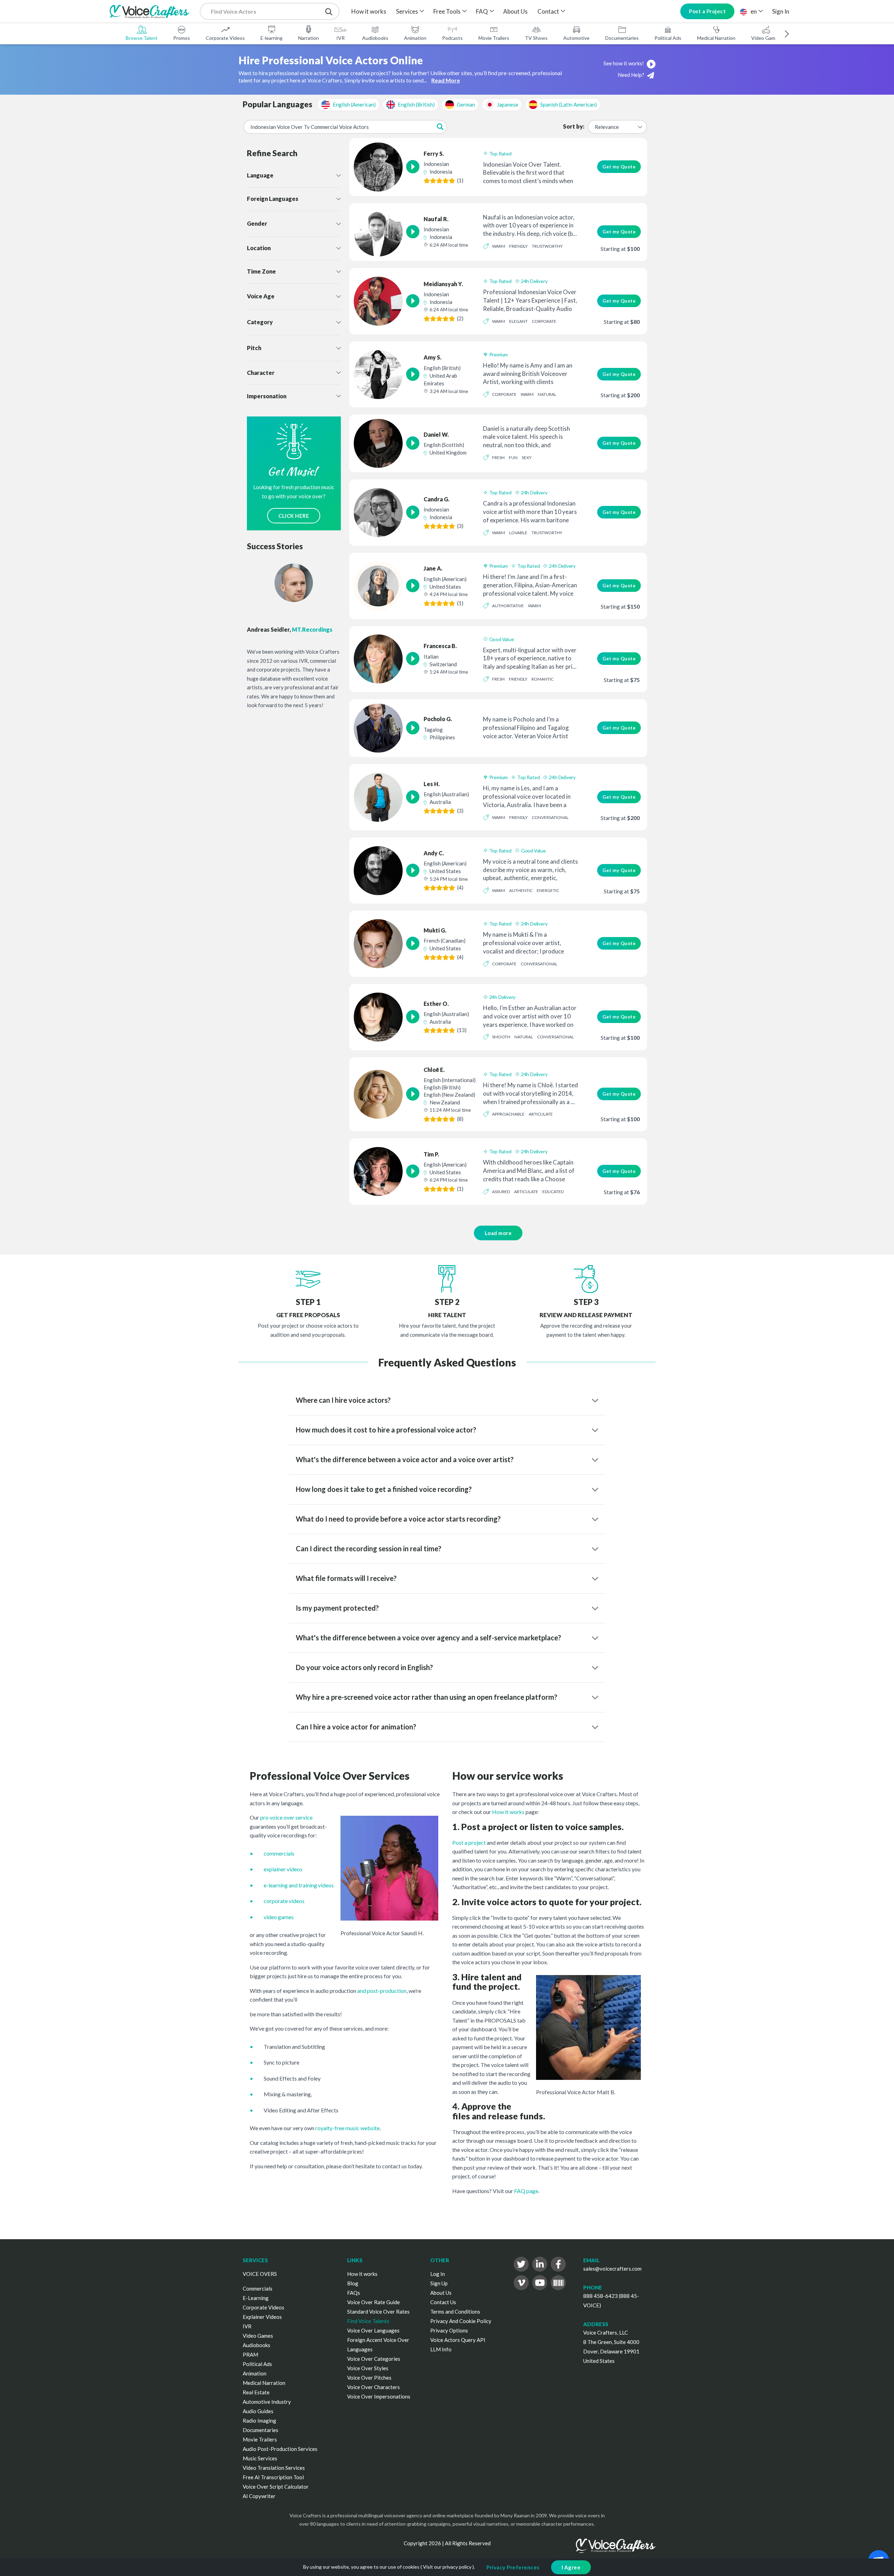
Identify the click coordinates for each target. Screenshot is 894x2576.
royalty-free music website (347, 2128)
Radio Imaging (259, 2421)
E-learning (272, 38)
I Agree (571, 2567)
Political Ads (668, 38)
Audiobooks (375, 38)
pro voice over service (286, 1817)
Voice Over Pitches (369, 2378)
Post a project (469, 1842)
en (754, 11)
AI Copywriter (259, 2496)
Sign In (781, 11)
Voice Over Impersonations (379, 2396)
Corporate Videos (225, 38)
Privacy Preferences (513, 2567)
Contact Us (443, 2302)
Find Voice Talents (368, 2321)
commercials (279, 1853)
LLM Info (441, 2349)
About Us (515, 11)
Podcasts (452, 38)
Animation (415, 38)
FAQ (482, 11)
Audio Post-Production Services (280, 2449)
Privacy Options (449, 2330)
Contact (548, 11)
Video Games (766, 38)
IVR (340, 38)
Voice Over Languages (373, 2330)
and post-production (382, 1991)
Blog (353, 2283)
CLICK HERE (294, 516)
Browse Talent (142, 38)
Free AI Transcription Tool (273, 2477)
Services (407, 11)
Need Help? (632, 75)
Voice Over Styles (368, 2368)
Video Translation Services (274, 2468)
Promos (182, 38)
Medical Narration (716, 38)
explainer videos (283, 1869)
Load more (498, 1233)
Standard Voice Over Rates (378, 2312)
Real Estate (256, 2392)
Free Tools (447, 11)
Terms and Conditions (455, 2312)
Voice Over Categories (374, 2359)
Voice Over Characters (373, 2387)
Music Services (260, 2458)
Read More (446, 80)
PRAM (250, 2354)
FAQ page (526, 2191)
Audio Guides (258, 2411)
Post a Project (707, 11)
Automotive (576, 38)
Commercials (258, 2288)
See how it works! (624, 63)
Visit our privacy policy (447, 2567)
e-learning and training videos (299, 1885)
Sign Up (439, 2283)
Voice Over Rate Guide (373, 2302)
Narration (309, 38)
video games (279, 1917)
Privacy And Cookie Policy (461, 2321)
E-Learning (256, 2298)
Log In (438, 2274)
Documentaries (622, 38)
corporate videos (284, 1901)
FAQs (354, 2293)
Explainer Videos (262, 2317)
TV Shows (536, 38)
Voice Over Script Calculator (276, 2487)
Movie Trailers (494, 38)
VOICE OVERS (260, 2274)
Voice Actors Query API (458, 2340)
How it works (369, 11)
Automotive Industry (267, 2402)
